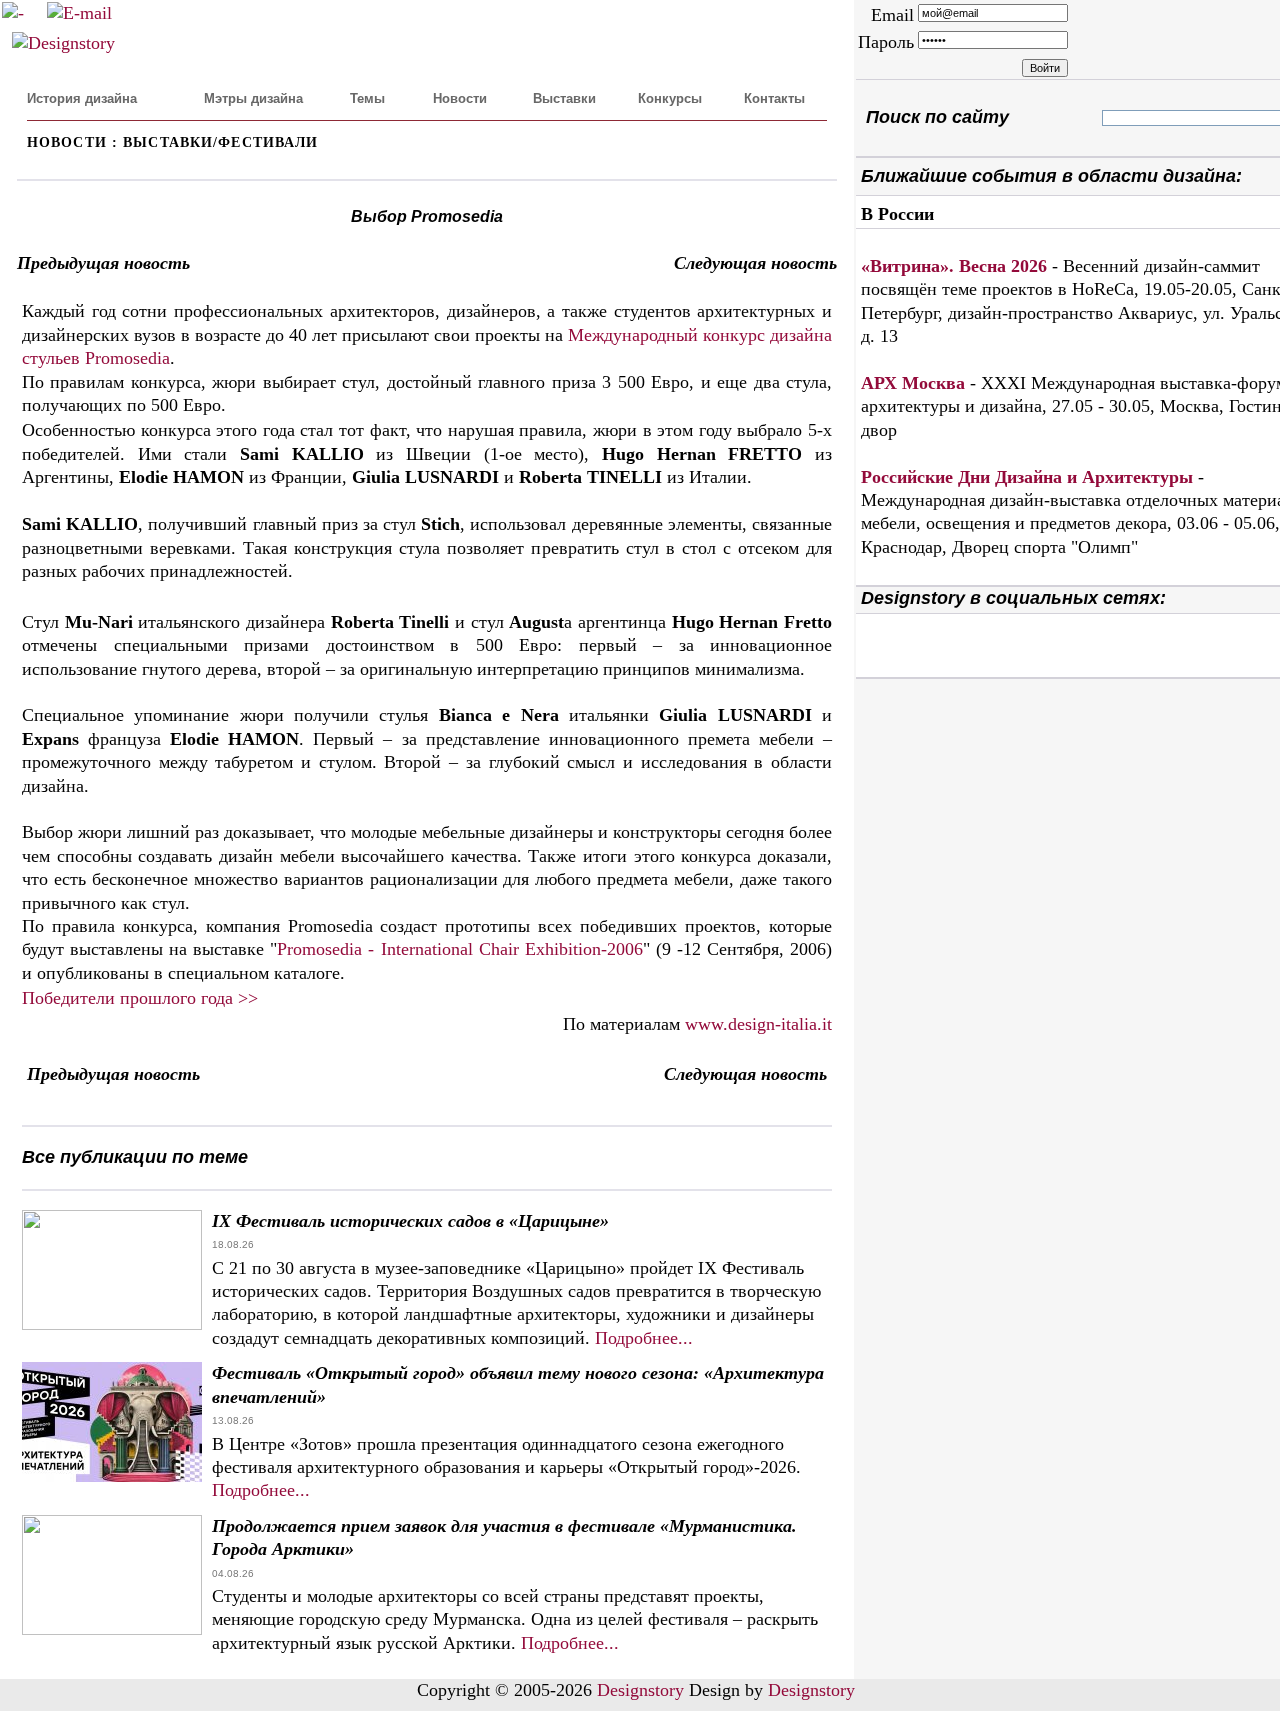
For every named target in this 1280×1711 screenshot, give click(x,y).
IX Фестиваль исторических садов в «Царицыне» (410, 1221)
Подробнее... (644, 1338)
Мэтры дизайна (253, 98)
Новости (460, 98)
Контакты (774, 98)
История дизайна (82, 98)
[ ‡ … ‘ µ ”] (1119, 117)
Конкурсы (670, 98)
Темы (367, 98)
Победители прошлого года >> (140, 998)
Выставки (564, 98)
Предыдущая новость (103, 263)
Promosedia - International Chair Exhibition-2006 (459, 949)
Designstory (640, 1690)
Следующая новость (755, 263)
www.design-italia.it (758, 1024)
